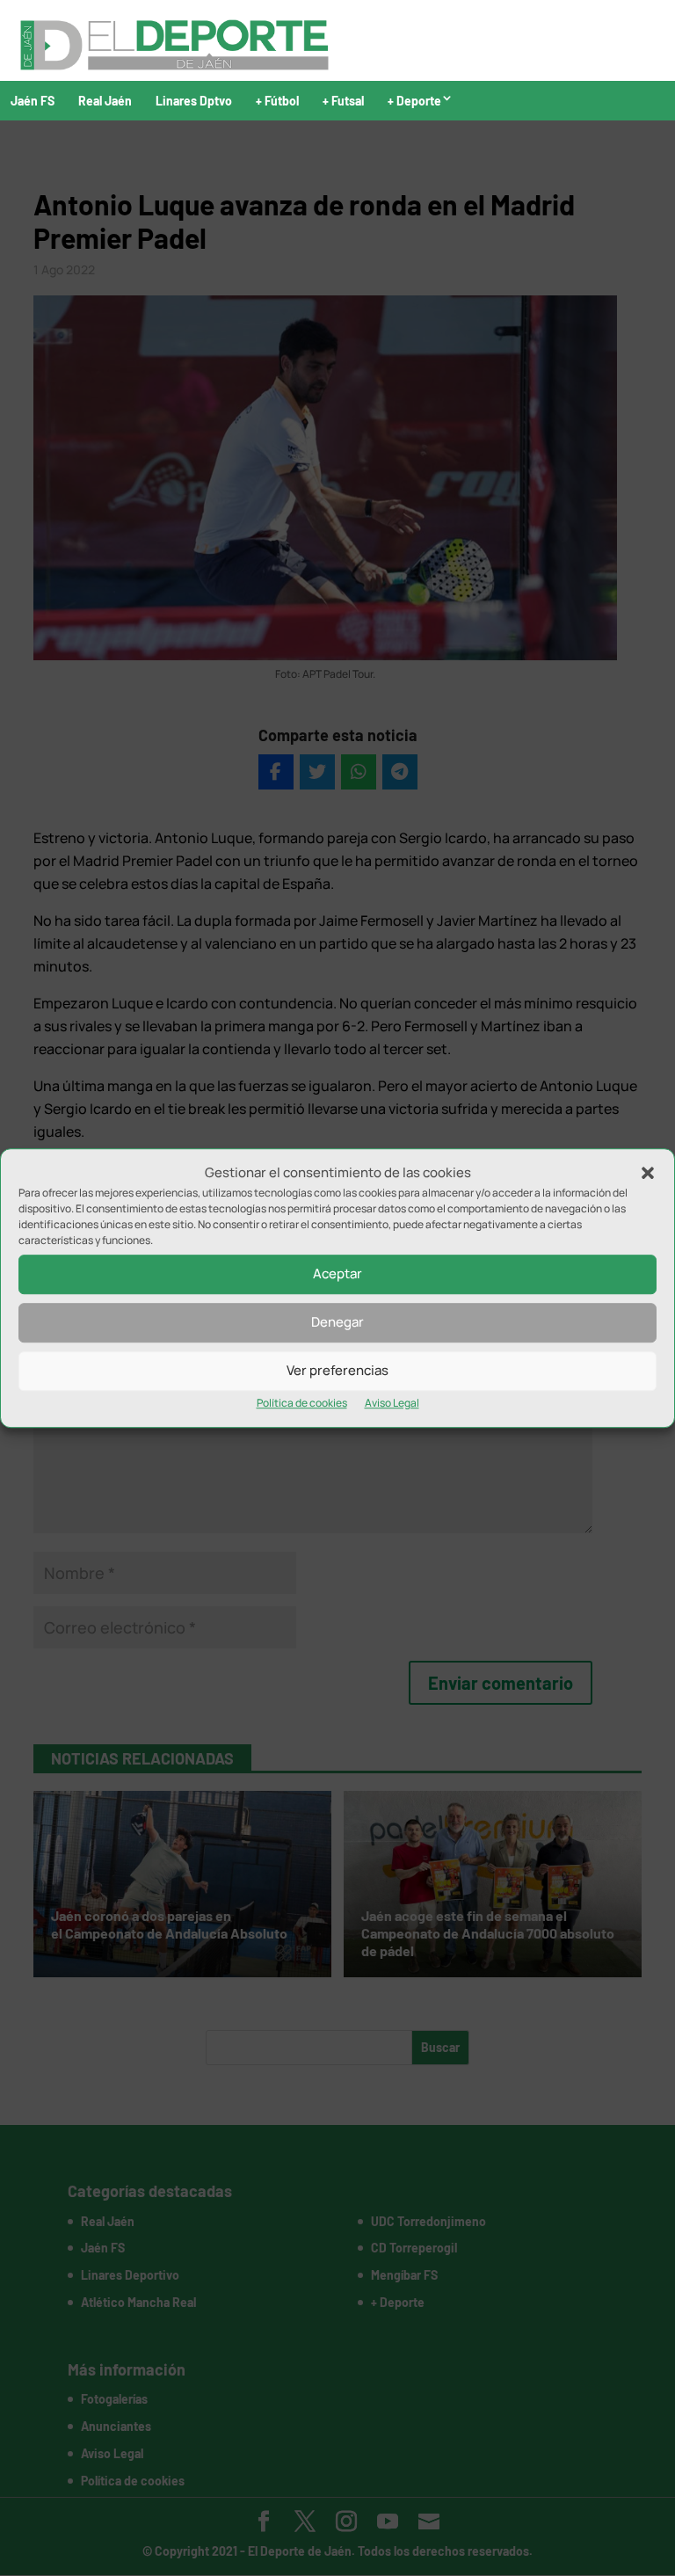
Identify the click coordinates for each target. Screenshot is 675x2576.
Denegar (337, 1323)
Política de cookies (302, 1403)
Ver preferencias (337, 1371)
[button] (648, 1173)
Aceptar (337, 1274)
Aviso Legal (392, 1403)
